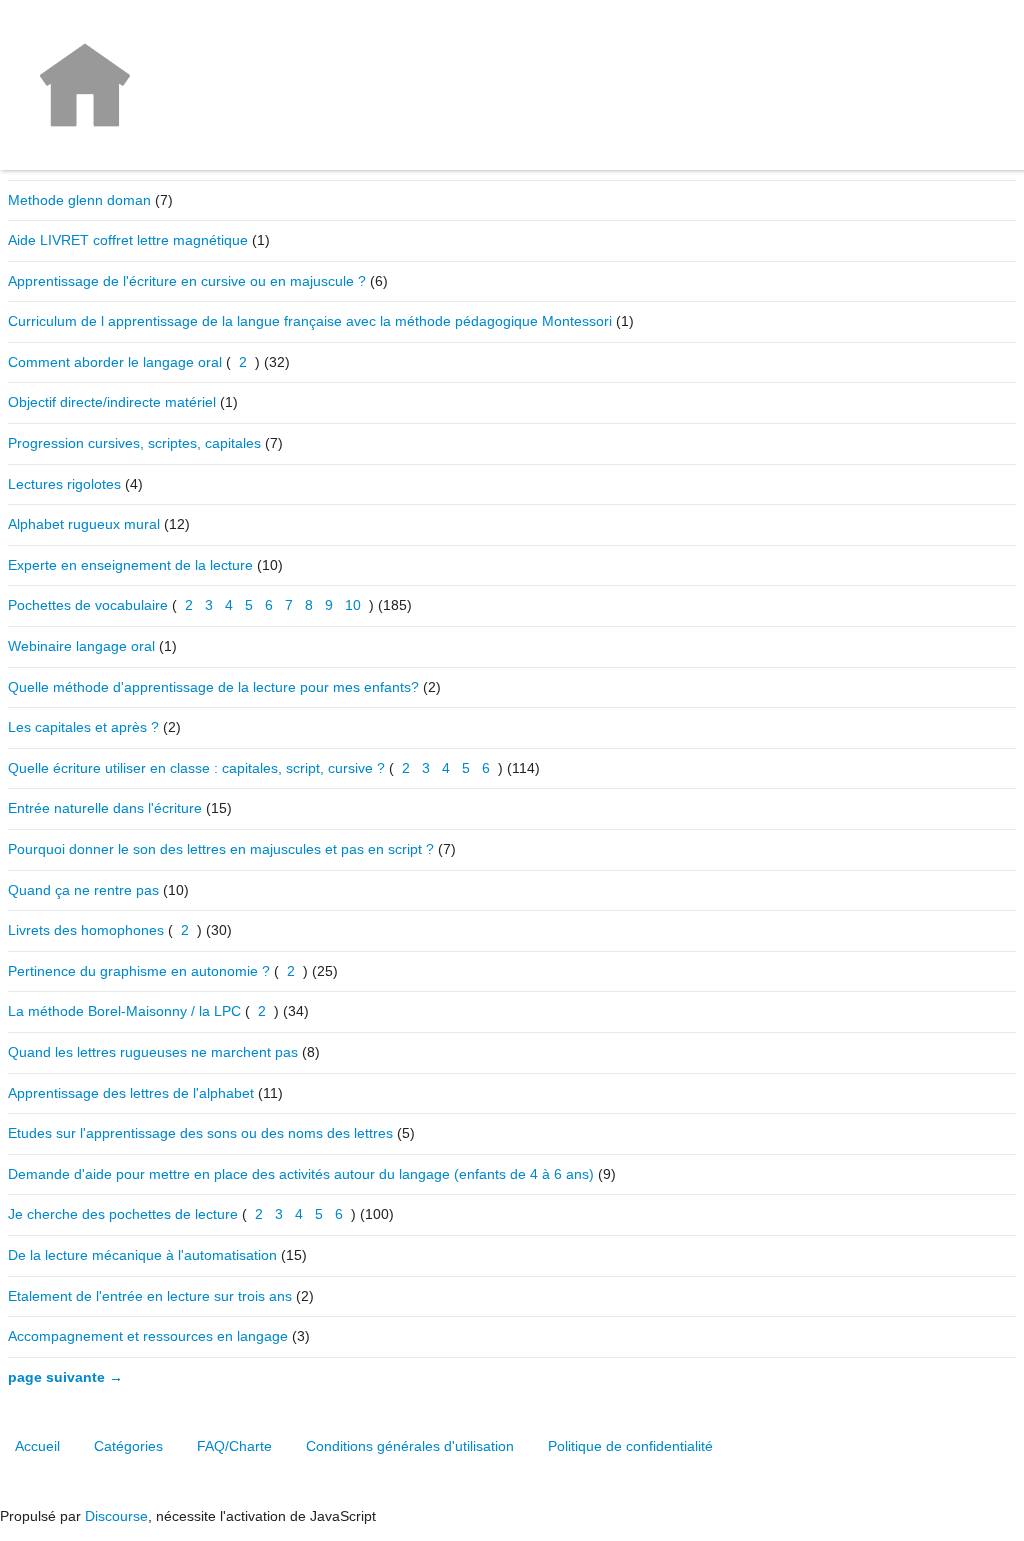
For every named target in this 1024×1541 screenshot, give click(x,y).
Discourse (116, 1516)
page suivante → (65, 1377)
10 (353, 605)
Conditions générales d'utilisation (410, 1446)
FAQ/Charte (234, 1446)
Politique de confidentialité (630, 1446)
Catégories (128, 1446)
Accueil (37, 1446)
